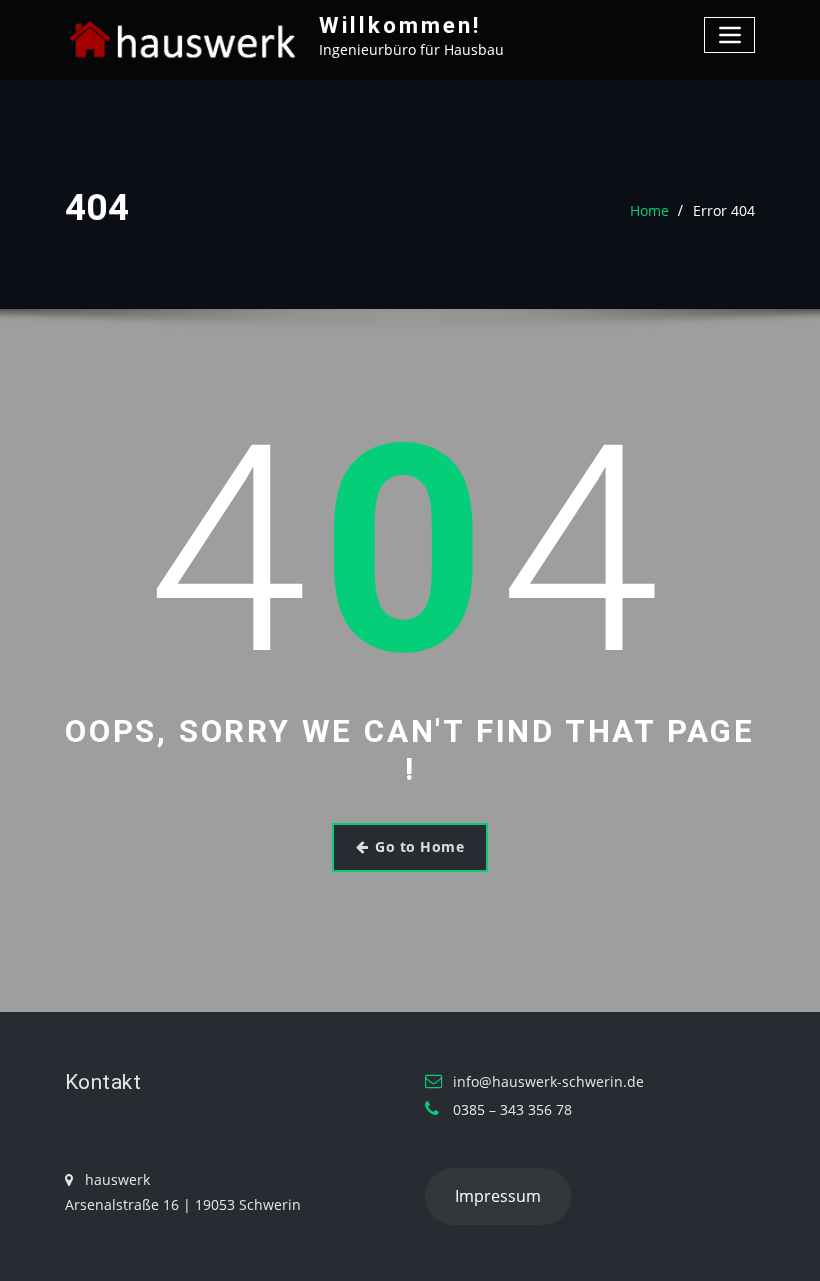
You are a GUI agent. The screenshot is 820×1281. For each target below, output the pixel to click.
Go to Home (419, 846)
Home (649, 210)
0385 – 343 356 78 (512, 1109)
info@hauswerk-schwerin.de (548, 1081)
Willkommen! (400, 25)
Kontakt (103, 1082)
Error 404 (724, 210)
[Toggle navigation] (729, 34)
